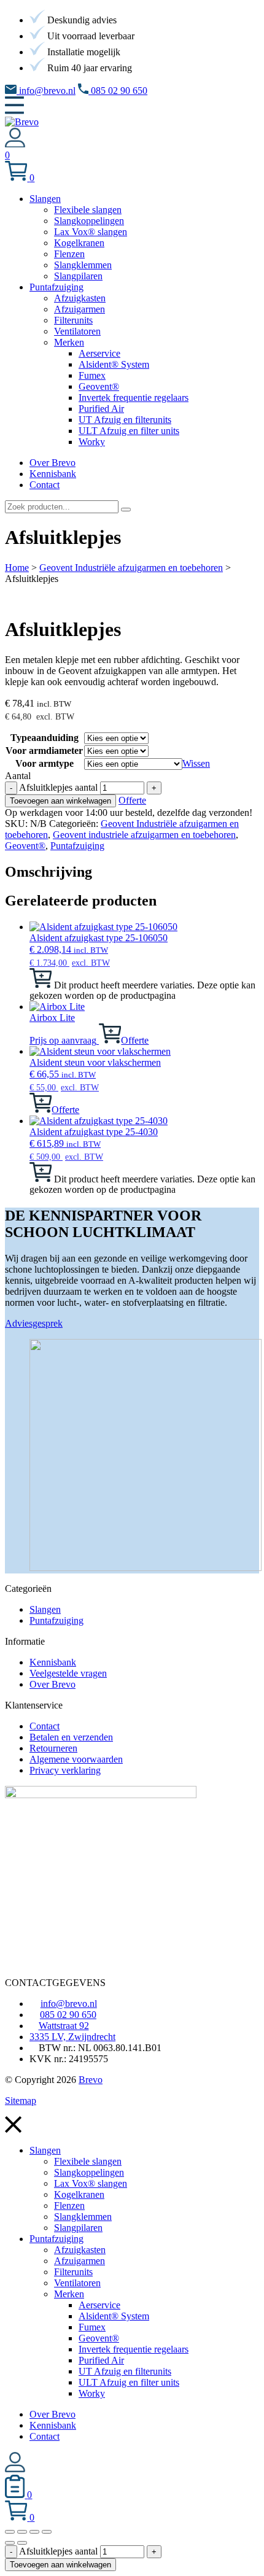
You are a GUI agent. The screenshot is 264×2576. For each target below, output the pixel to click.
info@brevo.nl (46, 91)
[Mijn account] (15, 144)
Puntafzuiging (77, 846)
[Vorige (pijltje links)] (10, 2543)
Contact (45, 1726)
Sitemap (21, 2101)
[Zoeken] (126, 510)
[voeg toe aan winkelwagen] (41, 984)
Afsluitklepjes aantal (58, 787)
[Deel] (34, 2532)
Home (17, 568)
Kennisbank (53, 1662)
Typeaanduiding (45, 738)
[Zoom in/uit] (10, 2532)
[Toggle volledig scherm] (22, 2532)
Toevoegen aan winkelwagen (60, 801)
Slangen (45, 1609)
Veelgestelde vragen (68, 1673)
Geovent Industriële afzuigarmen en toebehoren (131, 568)
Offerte (132, 800)
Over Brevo (52, 1684)
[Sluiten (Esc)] (47, 2532)
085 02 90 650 (118, 91)
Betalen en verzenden (71, 1737)
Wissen (196, 763)
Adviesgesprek (34, 1323)
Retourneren (53, 1748)
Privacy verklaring (65, 1770)
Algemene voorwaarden (76, 1759)
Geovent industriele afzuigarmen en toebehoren (144, 835)
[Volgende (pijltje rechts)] (22, 2543)
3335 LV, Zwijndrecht (72, 2037)
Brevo (91, 2080)
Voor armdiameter (44, 751)
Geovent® (25, 846)
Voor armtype (45, 763)
